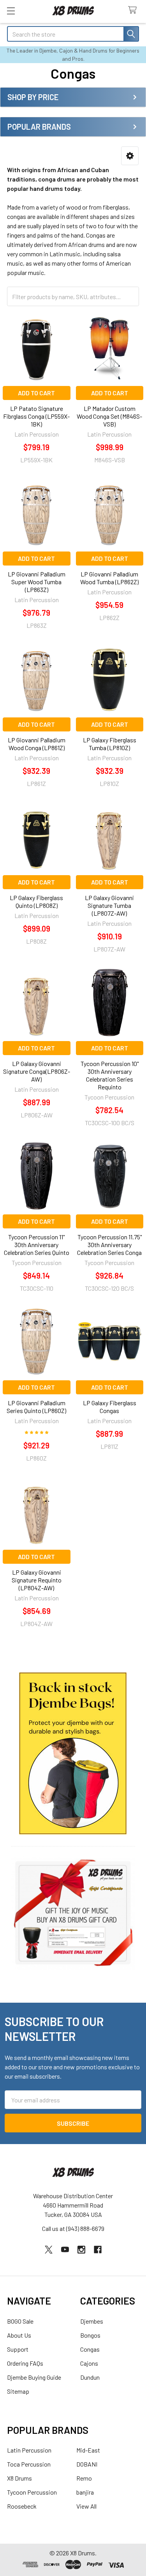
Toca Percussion (29, 2464)
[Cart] (134, 10)
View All (86, 2506)
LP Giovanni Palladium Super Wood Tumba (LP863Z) (37, 582)
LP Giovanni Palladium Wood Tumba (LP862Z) (109, 578)
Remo (84, 2478)
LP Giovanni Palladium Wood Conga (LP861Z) (37, 744)
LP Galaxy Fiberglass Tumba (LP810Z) (110, 744)
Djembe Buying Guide (34, 2377)
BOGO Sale (20, 2321)
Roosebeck (22, 2506)
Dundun (90, 2377)
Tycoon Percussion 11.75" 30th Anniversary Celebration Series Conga (109, 1245)
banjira (85, 2492)
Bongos (90, 2335)
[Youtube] (65, 2250)
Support (18, 2349)
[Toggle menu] (11, 11)
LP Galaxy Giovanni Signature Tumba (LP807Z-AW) (109, 905)
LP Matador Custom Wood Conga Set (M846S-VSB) (109, 416)
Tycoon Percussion (32, 2492)
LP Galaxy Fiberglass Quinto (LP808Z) (36, 901)
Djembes (92, 2321)
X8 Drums (19, 2478)
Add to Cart (36, 393)
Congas (90, 2349)
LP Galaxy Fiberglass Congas (110, 1407)
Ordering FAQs (25, 2363)
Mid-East (88, 2450)
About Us (19, 2335)
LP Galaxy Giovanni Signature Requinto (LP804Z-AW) (37, 1580)
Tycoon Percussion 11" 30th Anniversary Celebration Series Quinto (37, 1245)
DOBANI (87, 2464)
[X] (49, 2250)
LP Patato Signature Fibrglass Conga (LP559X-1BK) (36, 416)
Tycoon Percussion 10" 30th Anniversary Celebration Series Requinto (110, 1075)
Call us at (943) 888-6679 (73, 2228)
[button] (130, 156)
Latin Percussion (29, 2450)
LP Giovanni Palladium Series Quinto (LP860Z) (36, 1407)
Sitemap (18, 2391)
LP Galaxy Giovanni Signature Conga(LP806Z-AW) (37, 1071)
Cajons (89, 2363)
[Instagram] (81, 2250)
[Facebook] (98, 2250)
